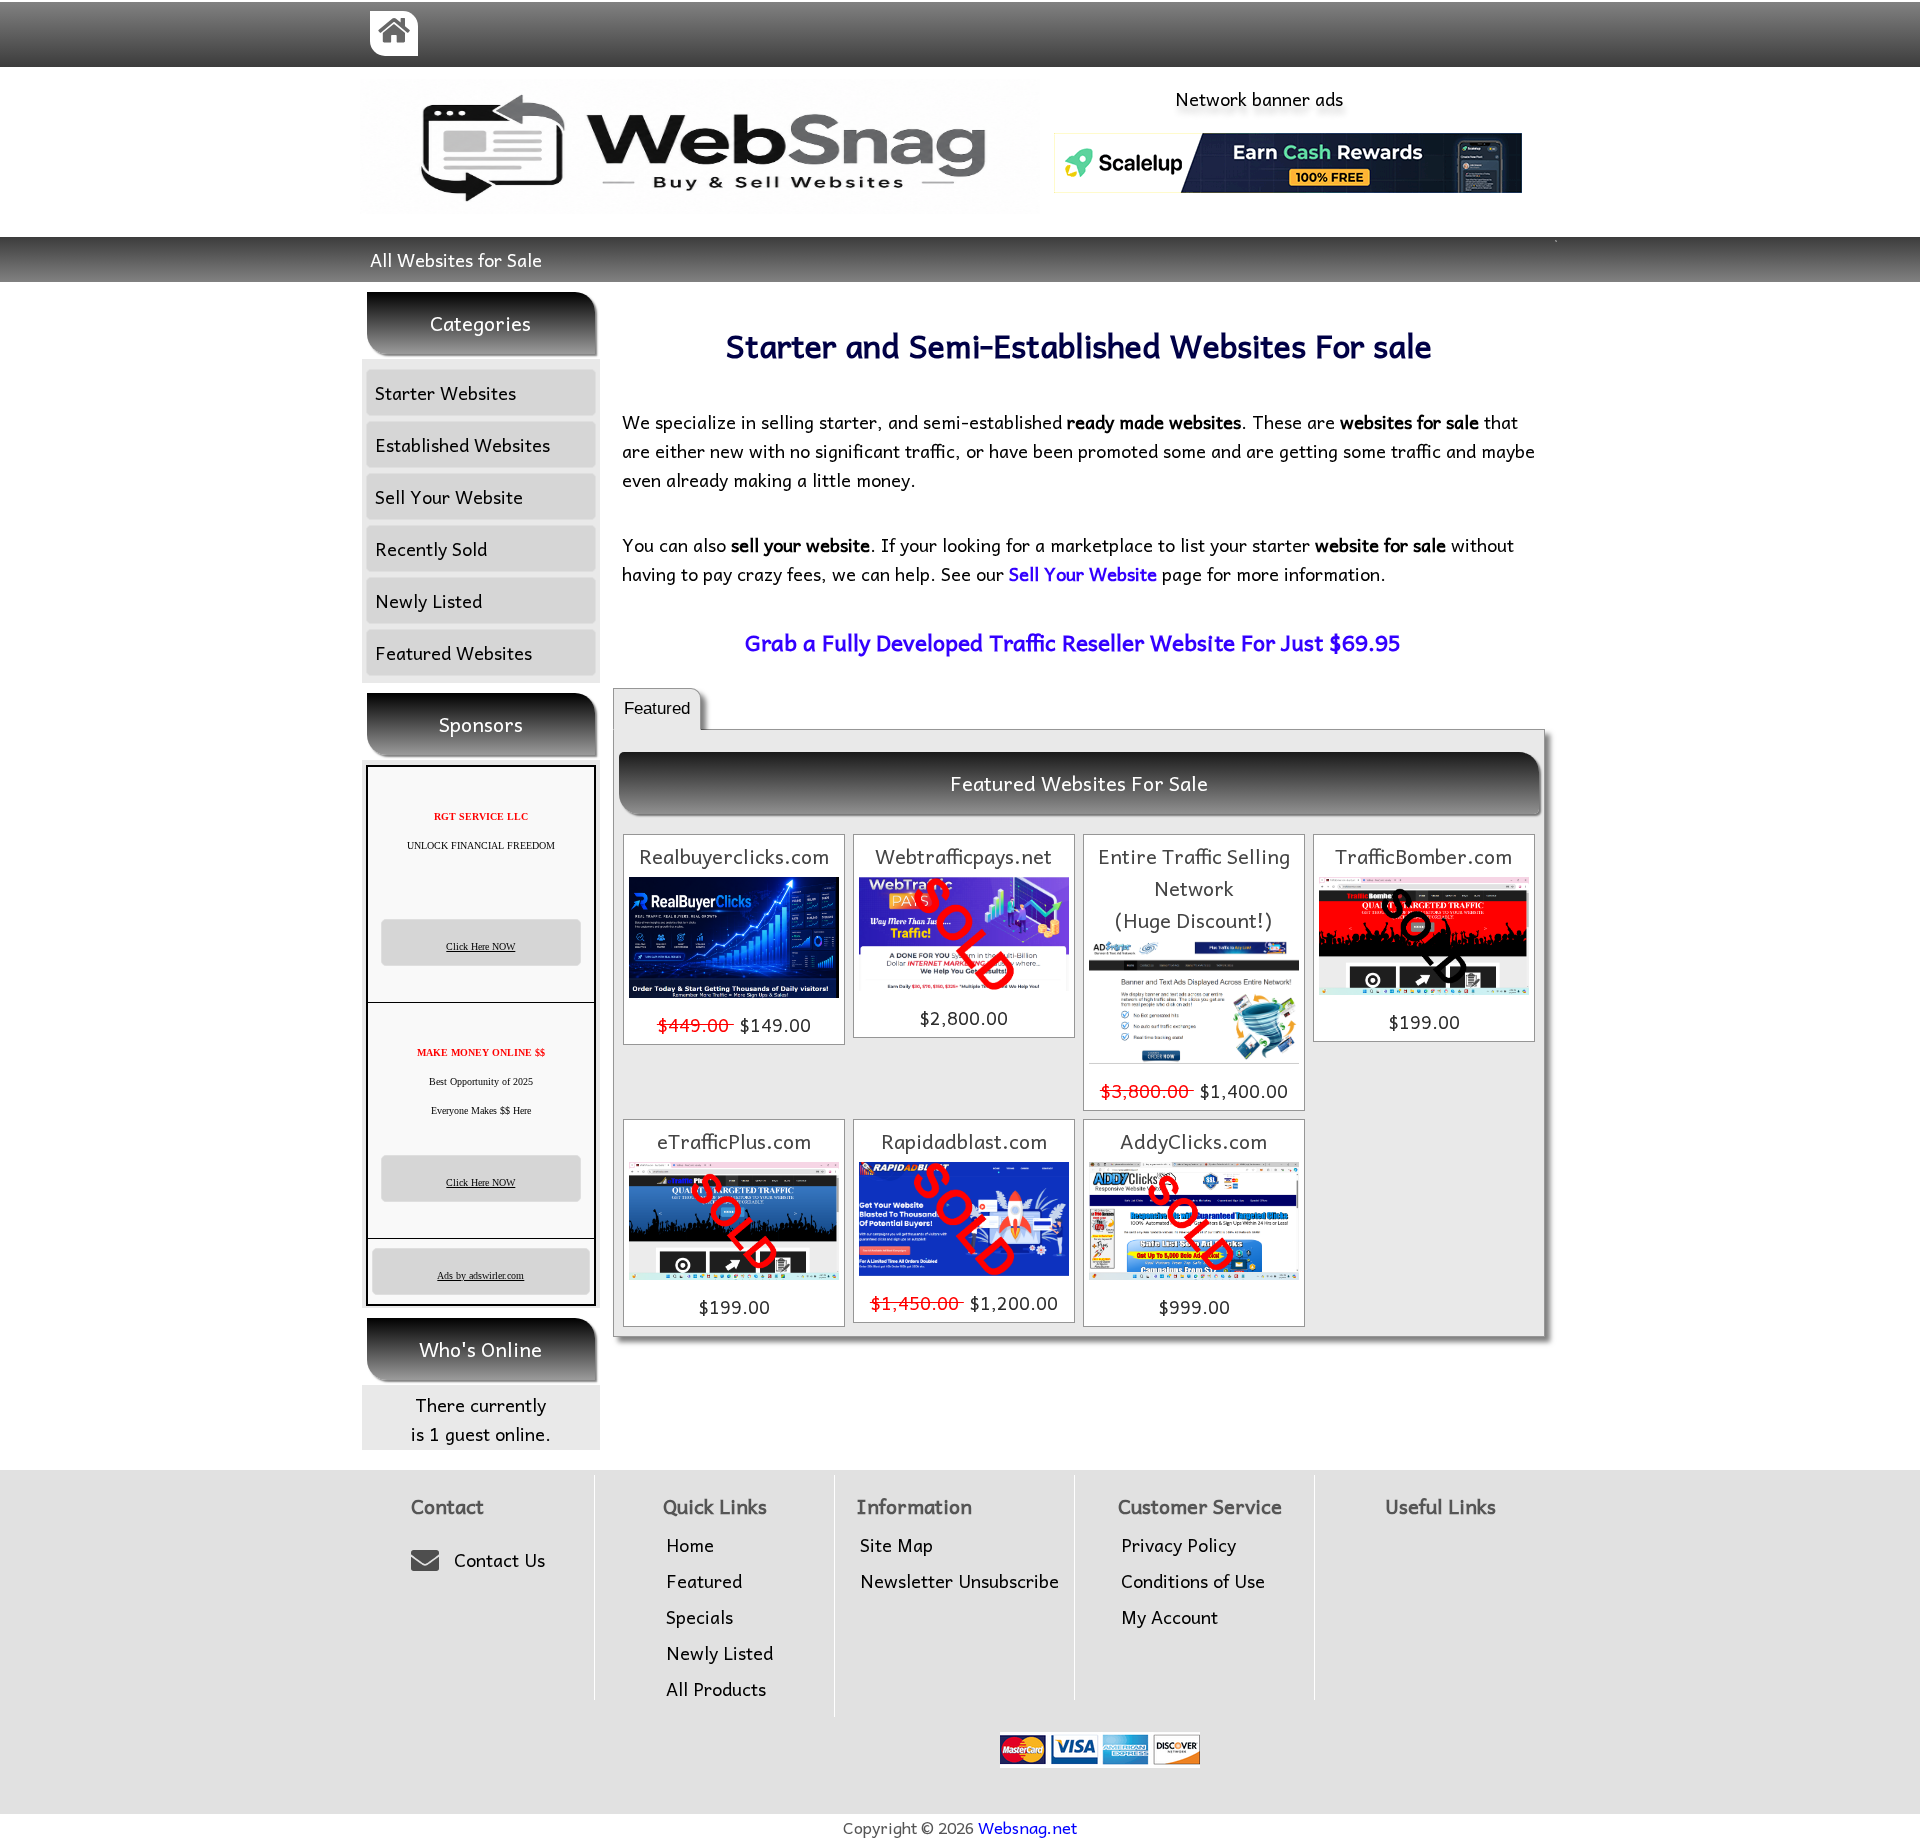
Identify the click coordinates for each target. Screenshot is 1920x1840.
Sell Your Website (449, 496)
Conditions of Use (1193, 1581)
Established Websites (462, 444)
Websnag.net (1027, 1827)
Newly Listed (428, 600)
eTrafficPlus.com (734, 1141)
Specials (699, 1617)
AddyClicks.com (1193, 1141)
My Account (1169, 1617)
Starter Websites (445, 392)
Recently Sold (431, 548)
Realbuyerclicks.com (734, 856)
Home (690, 1545)
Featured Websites (453, 652)
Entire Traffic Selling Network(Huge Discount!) (1194, 888)
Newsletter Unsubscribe (959, 1581)
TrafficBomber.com (1423, 856)
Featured (657, 708)
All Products (716, 1689)
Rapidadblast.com (964, 1141)
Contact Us (499, 1560)
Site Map (896, 1545)
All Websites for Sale (456, 259)
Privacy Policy (1178, 1545)
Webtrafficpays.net (963, 856)
